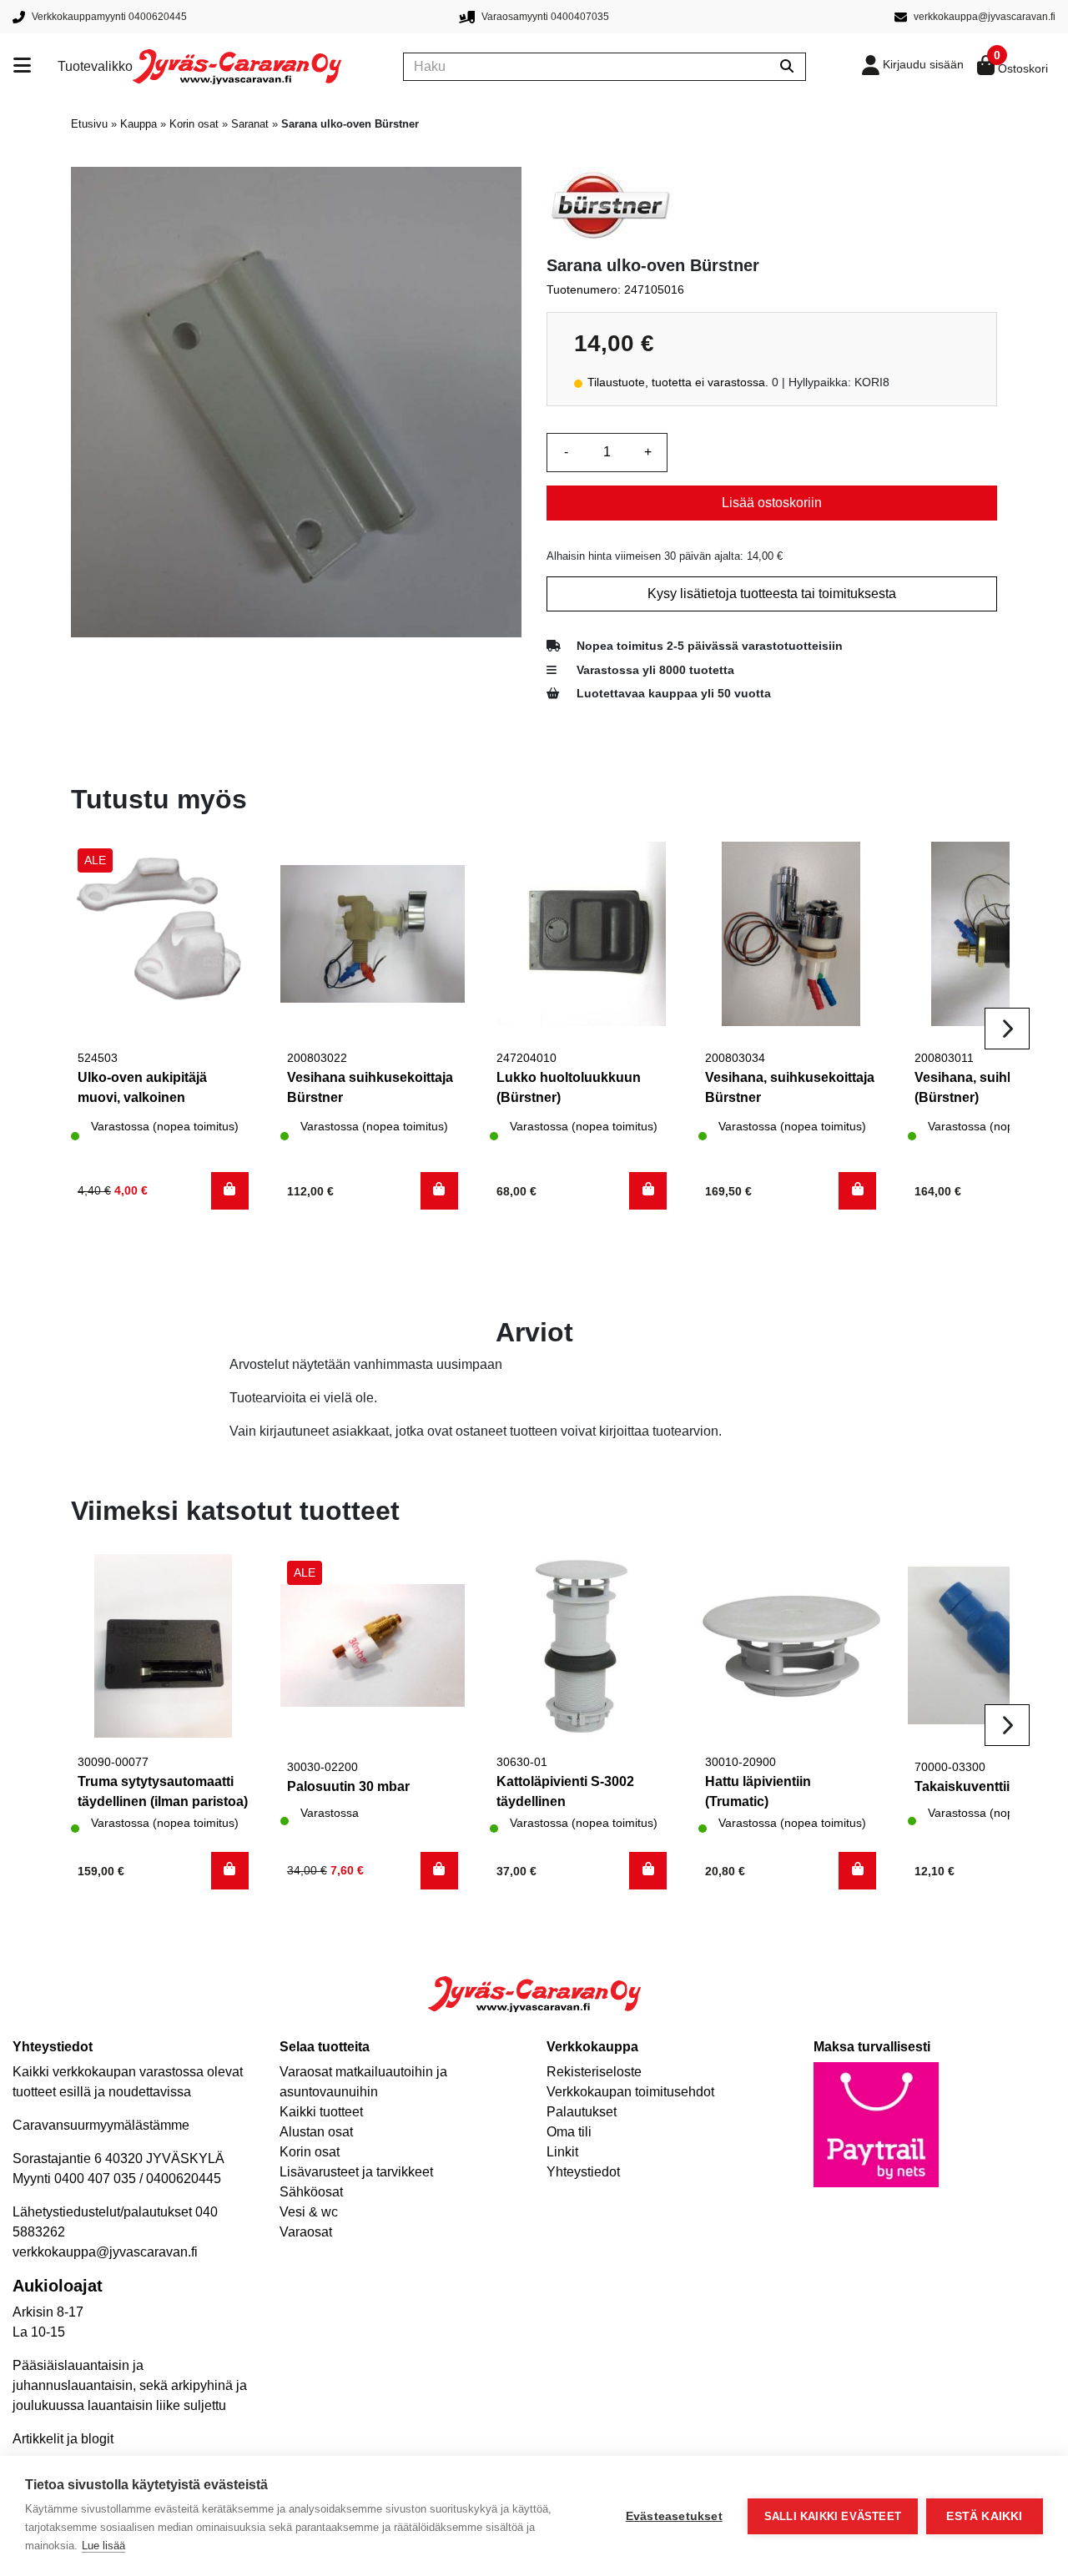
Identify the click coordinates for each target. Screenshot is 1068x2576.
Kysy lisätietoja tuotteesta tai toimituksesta (772, 594)
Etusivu (89, 124)
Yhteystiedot (583, 2172)
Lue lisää (103, 2546)
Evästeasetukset (674, 2516)
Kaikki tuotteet (321, 2112)
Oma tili (569, 2132)
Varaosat (306, 2232)
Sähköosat (311, 2192)
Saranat (250, 124)
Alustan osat (316, 2132)
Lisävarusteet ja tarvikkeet (356, 2172)
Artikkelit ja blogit (63, 2439)
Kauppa (139, 124)
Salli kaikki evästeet (833, 2516)
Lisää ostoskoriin (772, 503)
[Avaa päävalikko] (35, 67)
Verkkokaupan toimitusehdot (630, 2092)
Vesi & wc (309, 2212)
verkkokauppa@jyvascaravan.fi (105, 2252)
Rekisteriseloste (594, 2072)
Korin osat (194, 124)
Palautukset (582, 2112)
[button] (230, 1191)
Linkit (562, 2152)
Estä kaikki (984, 2516)
